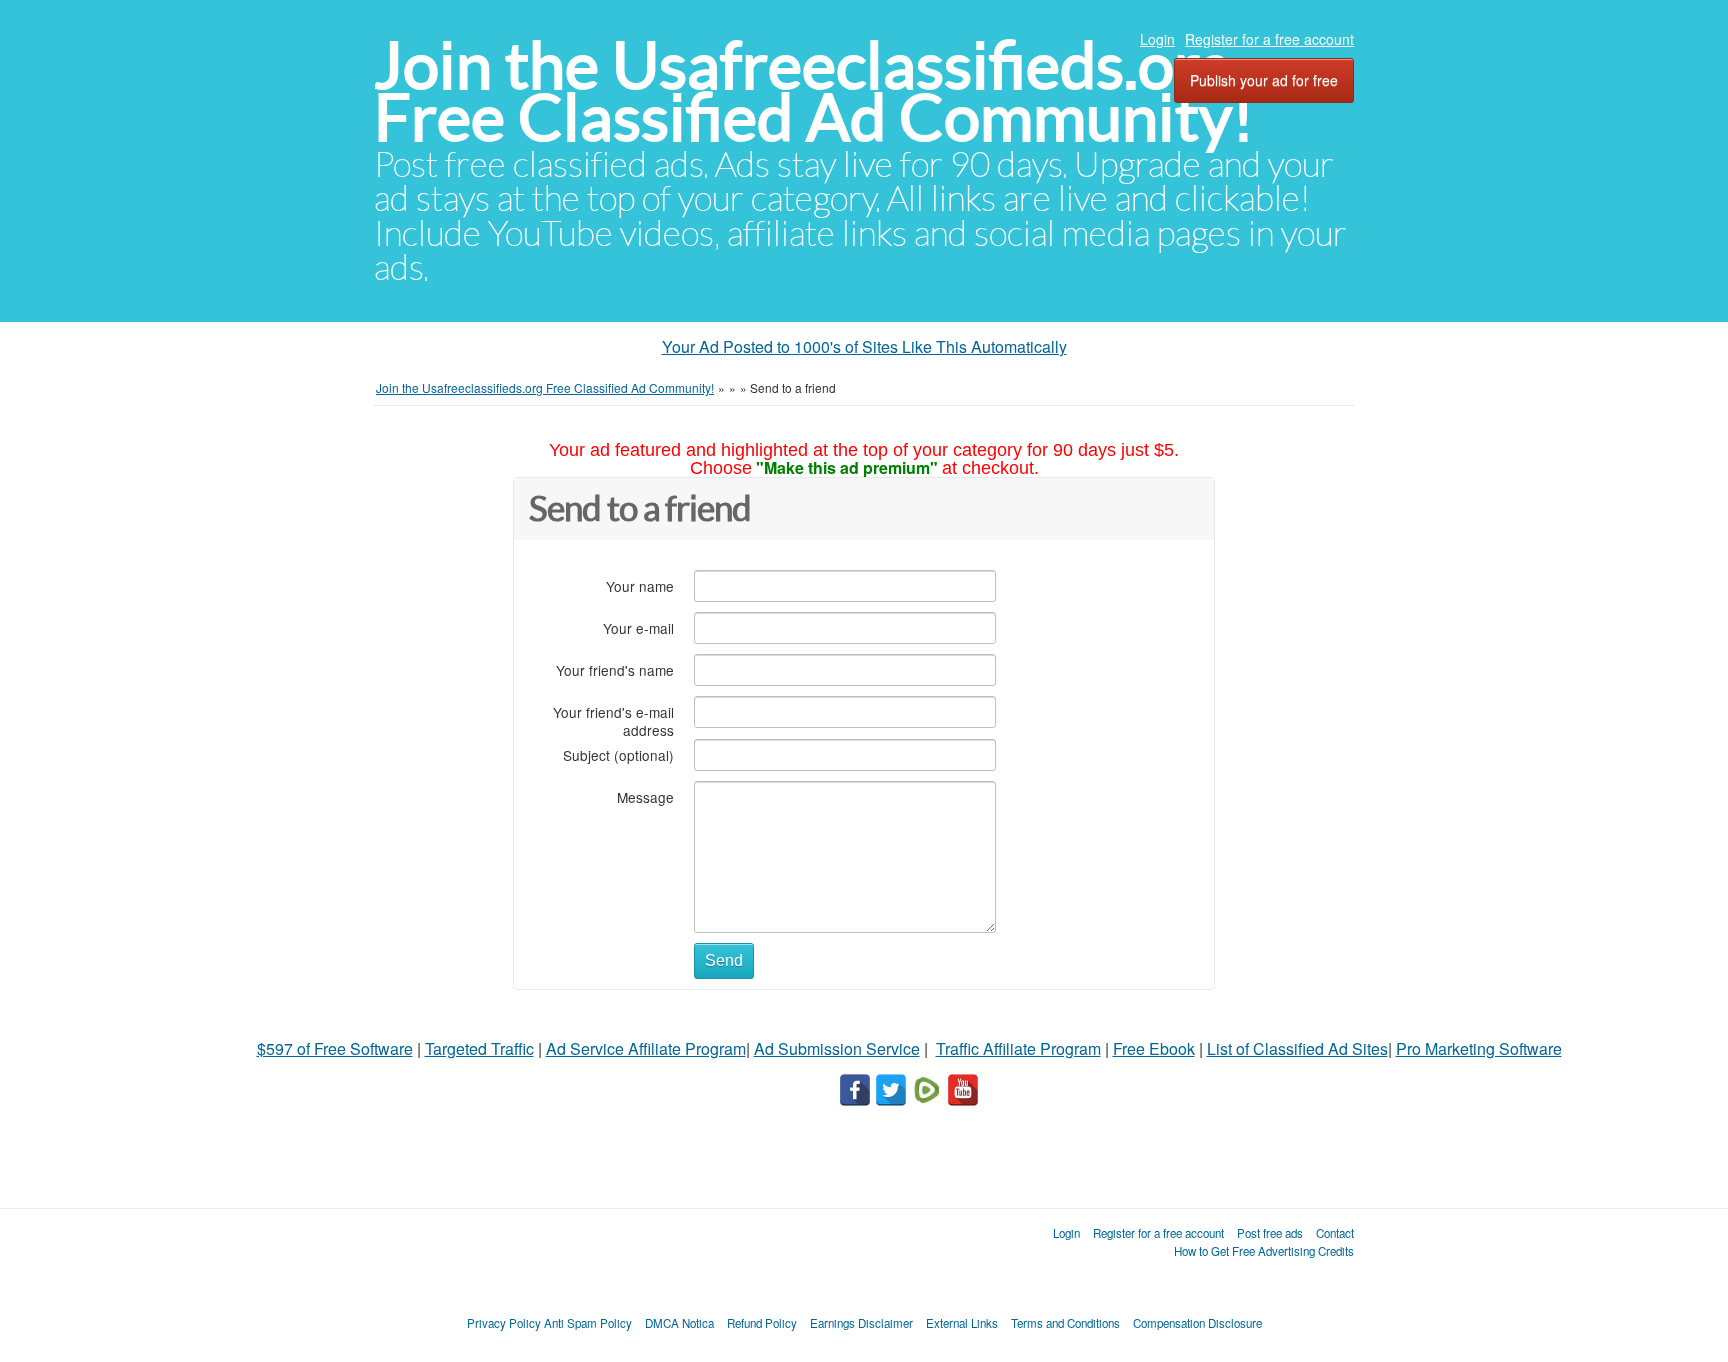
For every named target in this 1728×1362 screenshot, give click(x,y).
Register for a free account (1269, 39)
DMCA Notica (679, 1323)
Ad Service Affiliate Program (646, 1048)
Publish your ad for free (1264, 80)
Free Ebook (1154, 1048)
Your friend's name (615, 669)
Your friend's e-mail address (613, 720)
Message (645, 796)
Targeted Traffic (479, 1048)
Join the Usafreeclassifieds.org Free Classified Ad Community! (814, 91)
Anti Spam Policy (588, 1323)
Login (1157, 39)
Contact (1335, 1233)
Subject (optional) (618, 754)
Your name (640, 585)
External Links (962, 1323)
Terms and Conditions (1065, 1323)
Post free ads (1270, 1233)
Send (724, 960)
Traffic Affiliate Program (1018, 1048)
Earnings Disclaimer (861, 1323)
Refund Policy (762, 1323)
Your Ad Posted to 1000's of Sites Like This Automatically (864, 346)
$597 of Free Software (335, 1048)
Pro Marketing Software (1479, 1048)
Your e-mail (638, 627)
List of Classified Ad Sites (1297, 1048)
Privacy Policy (504, 1323)
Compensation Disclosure (1197, 1323)
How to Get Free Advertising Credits (1264, 1251)
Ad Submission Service (837, 1048)
